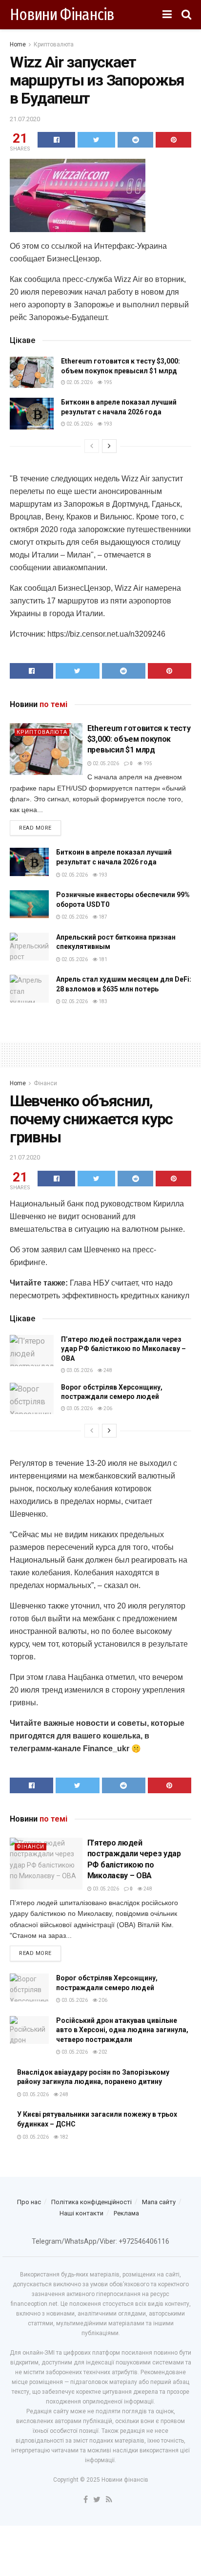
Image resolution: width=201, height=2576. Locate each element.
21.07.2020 (25, 119)
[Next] (109, 446)
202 (102, 2052)
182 (63, 2137)
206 (107, 1408)
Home (18, 44)
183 (102, 1001)
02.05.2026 (79, 382)
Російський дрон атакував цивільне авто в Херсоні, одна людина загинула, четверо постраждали (122, 2030)
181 (102, 959)
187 (102, 917)
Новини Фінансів (62, 15)
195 (107, 382)
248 (107, 1370)
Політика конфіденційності (91, 2202)
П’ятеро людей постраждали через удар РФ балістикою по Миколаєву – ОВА (123, 1349)
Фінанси (45, 1083)
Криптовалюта (54, 44)
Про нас (29, 2202)
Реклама (126, 2213)
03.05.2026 (79, 1370)
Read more (35, 828)
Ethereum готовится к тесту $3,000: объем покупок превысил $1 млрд (139, 739)
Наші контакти (81, 2213)
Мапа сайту (159, 2202)
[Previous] (92, 446)
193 (107, 424)
